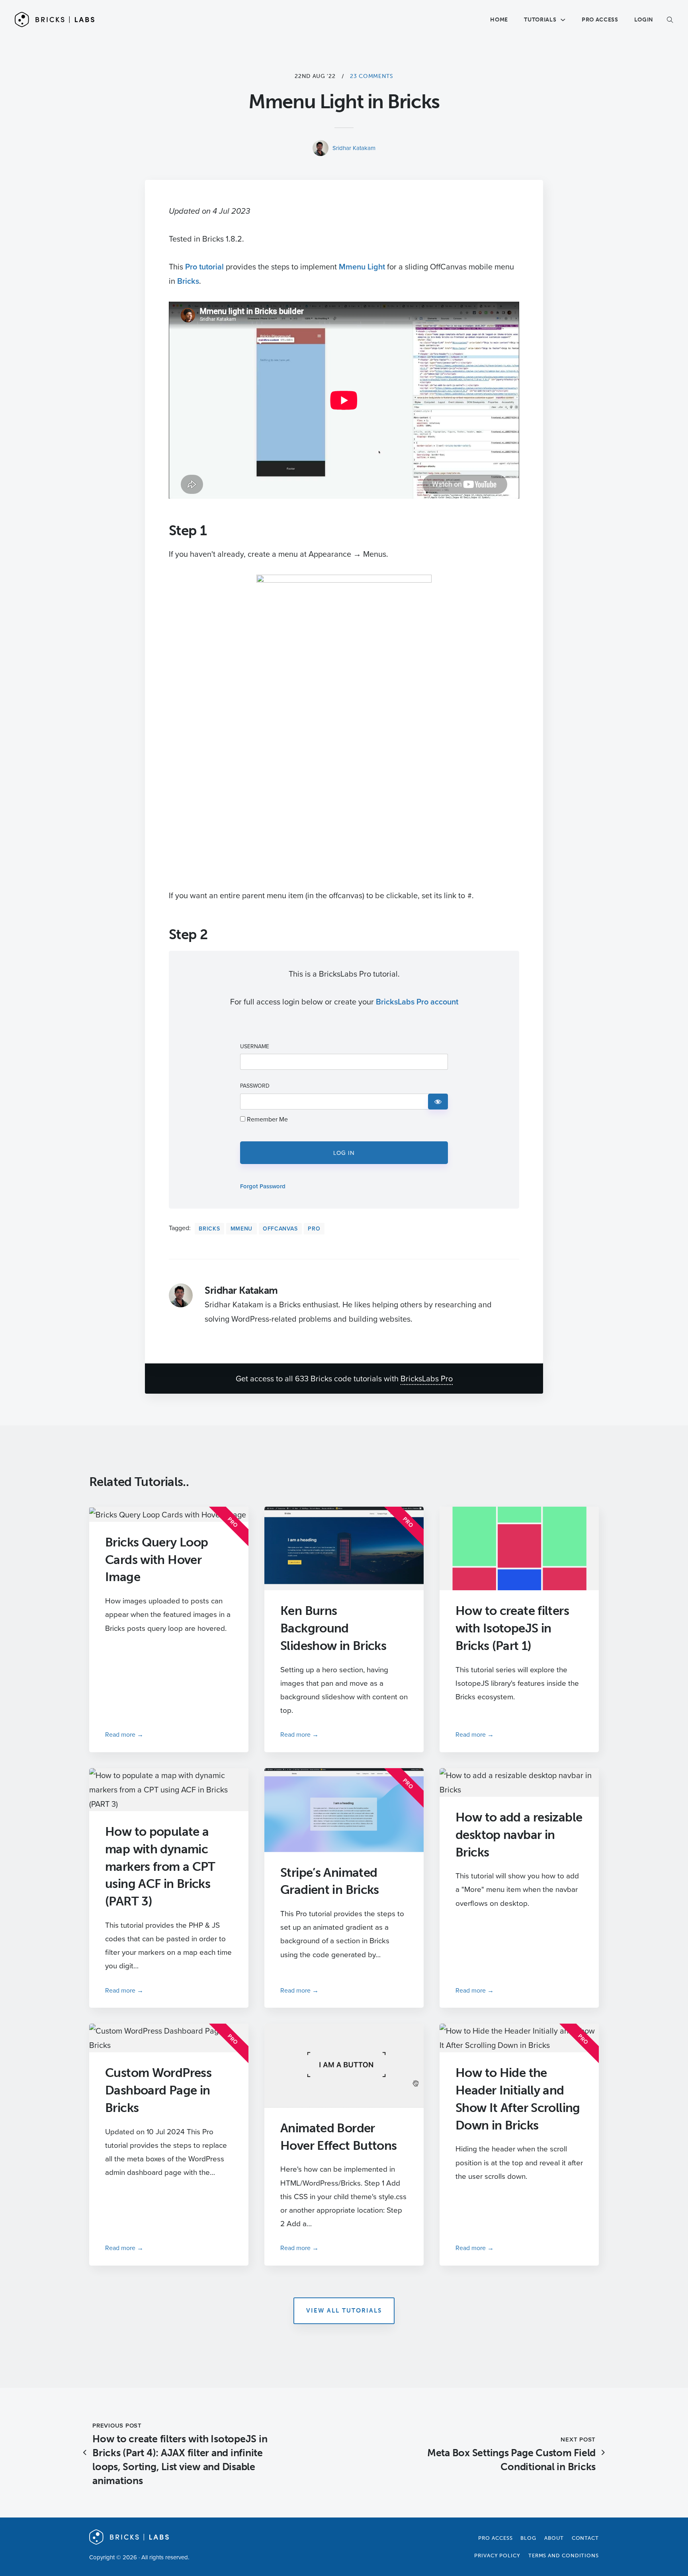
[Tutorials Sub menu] (563, 20)
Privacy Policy (497, 2556)
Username (255, 1047)
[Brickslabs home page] (129, 2542)
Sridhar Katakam (354, 148)
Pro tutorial (204, 266)
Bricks (188, 281)
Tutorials (540, 20)
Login (644, 20)
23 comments (371, 76)
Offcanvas (280, 1229)
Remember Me (267, 1119)
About (554, 2538)
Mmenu (242, 1229)
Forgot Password (263, 1186)
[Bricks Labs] (55, 20)
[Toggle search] (665, 20)
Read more (120, 1734)
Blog (528, 2538)
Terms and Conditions (564, 2556)
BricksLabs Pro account (417, 1001)
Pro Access (600, 20)
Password (255, 1086)
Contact (585, 2538)
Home (499, 20)
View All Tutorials (344, 2311)
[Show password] (438, 1102)
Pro (314, 1229)
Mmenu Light (362, 266)
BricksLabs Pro (427, 1378)
